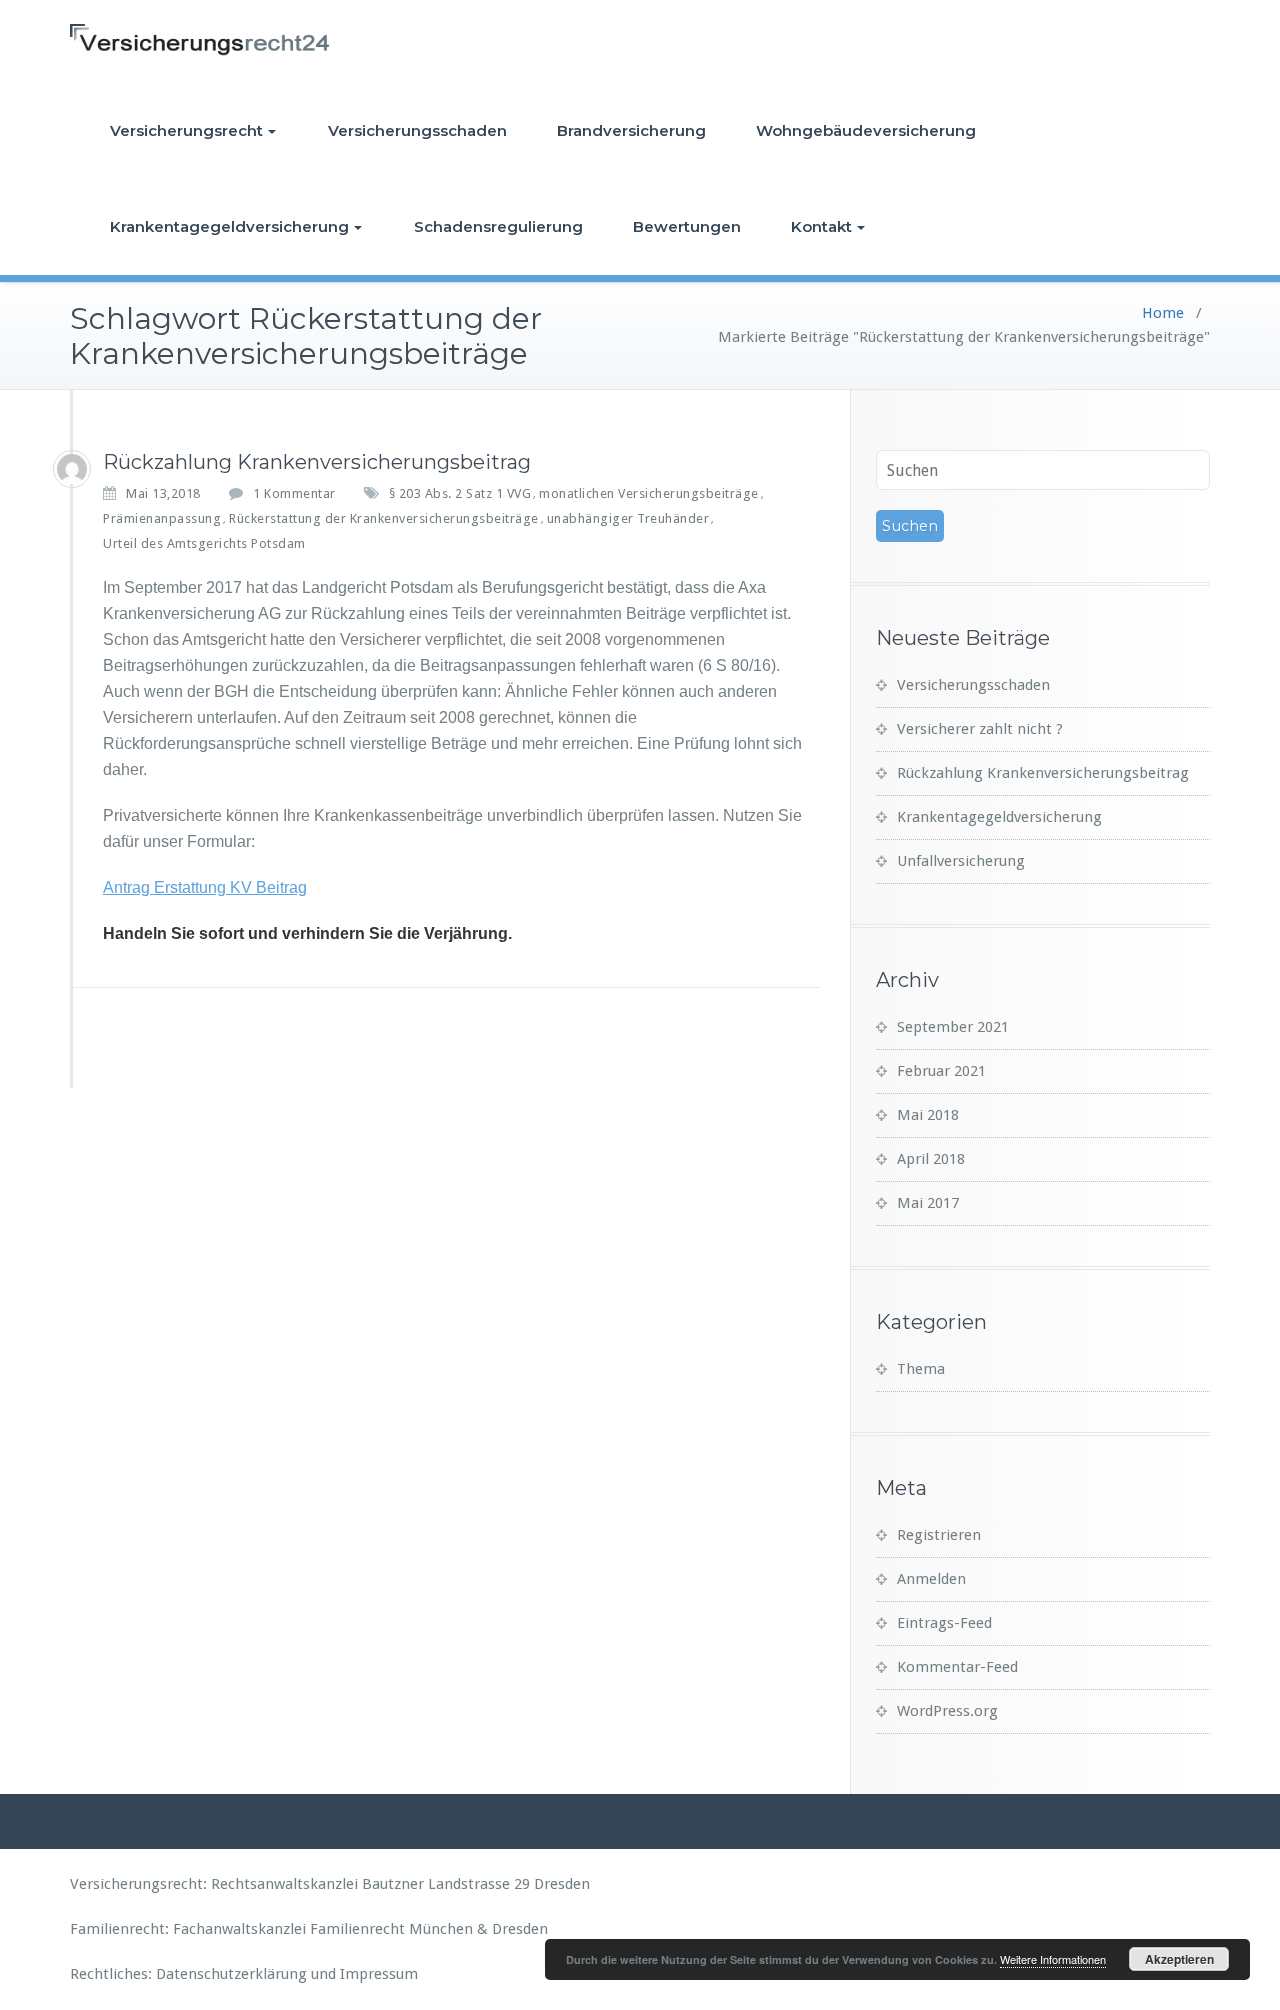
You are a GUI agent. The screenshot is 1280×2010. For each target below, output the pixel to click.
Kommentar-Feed (957, 1667)
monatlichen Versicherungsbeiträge (649, 493)
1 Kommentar (294, 494)
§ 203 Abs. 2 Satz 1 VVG (460, 493)
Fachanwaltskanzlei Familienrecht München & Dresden (360, 1929)
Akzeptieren (1179, 1959)
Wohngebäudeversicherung (866, 130)
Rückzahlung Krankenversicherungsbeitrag (317, 462)
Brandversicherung (631, 130)
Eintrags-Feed (944, 1623)
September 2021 (953, 1027)
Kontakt (821, 226)
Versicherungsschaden (417, 130)
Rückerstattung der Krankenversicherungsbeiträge (384, 518)
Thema (921, 1369)
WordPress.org (947, 1711)
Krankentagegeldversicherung (229, 226)
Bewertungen (687, 226)
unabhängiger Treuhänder (628, 518)
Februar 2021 (941, 1071)
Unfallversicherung (961, 861)
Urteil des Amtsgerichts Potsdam (204, 543)
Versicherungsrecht (186, 130)
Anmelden (931, 1579)
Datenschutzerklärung (231, 1974)
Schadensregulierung (498, 226)
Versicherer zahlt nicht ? (980, 729)
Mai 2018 (928, 1115)
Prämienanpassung (162, 518)
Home (1163, 313)
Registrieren (939, 1535)
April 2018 (931, 1159)
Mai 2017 (928, 1203)
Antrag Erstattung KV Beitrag (205, 887)
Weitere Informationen (1053, 1959)
